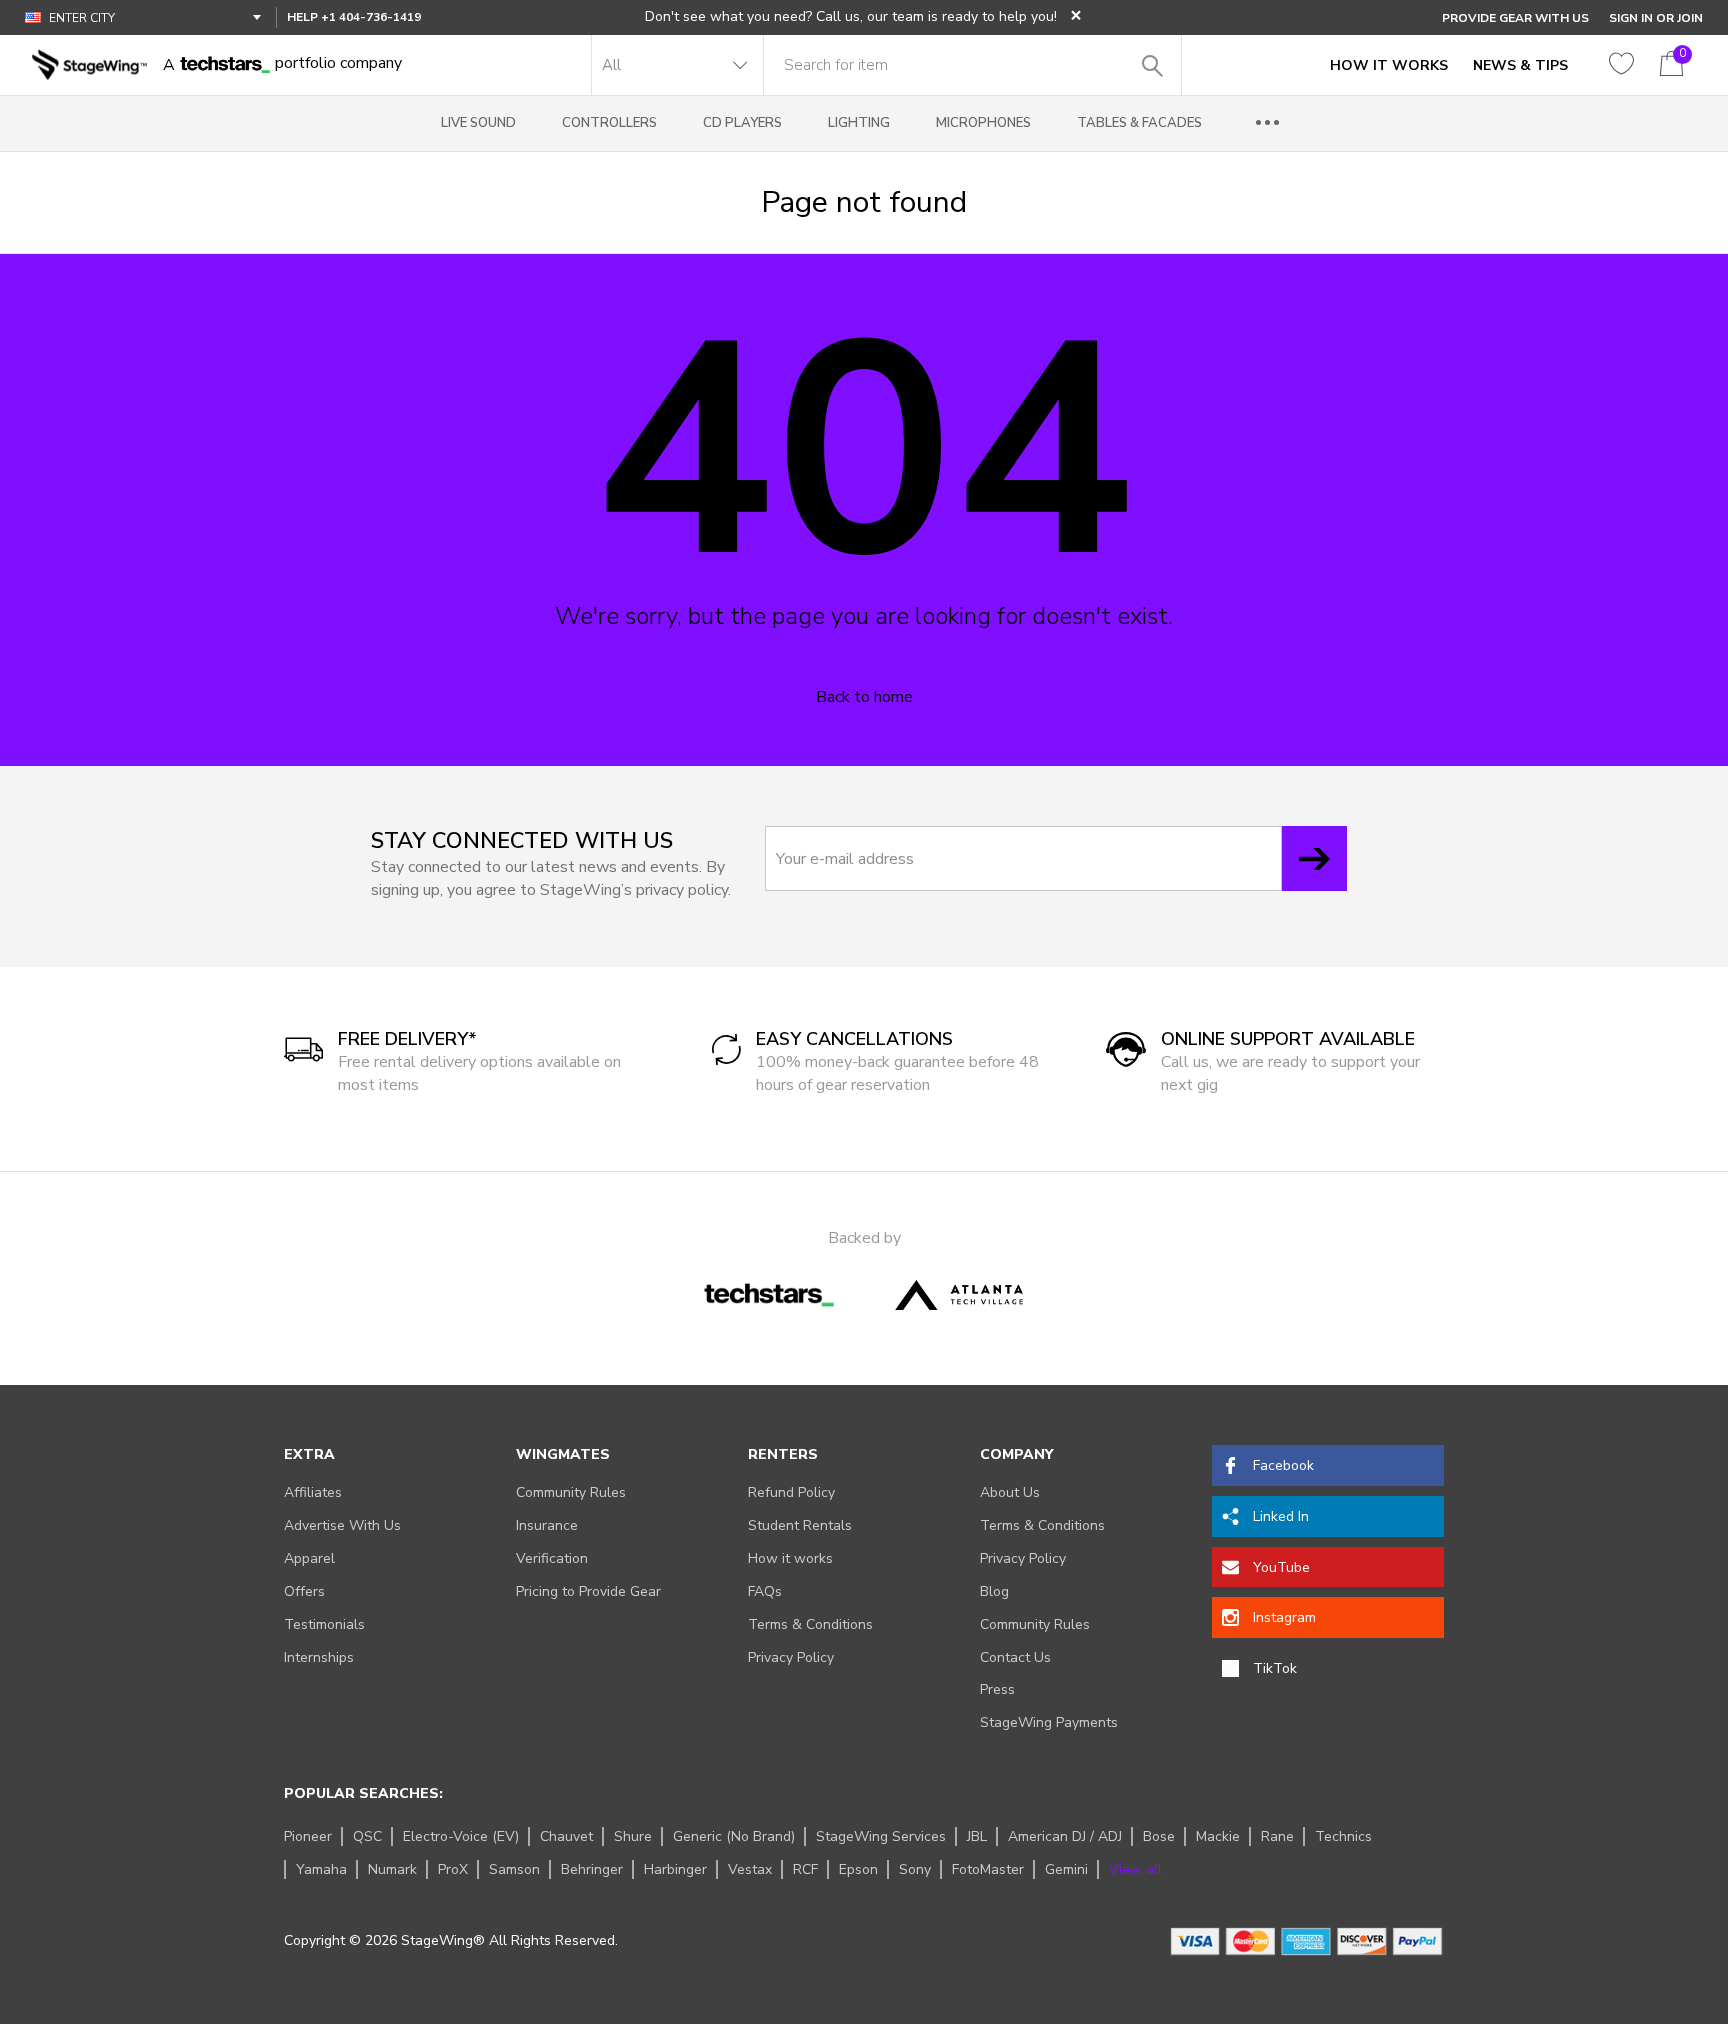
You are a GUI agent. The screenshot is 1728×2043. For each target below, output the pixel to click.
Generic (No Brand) (734, 1836)
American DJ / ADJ (1065, 1836)
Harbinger (675, 1869)
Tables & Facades (1139, 123)
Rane (1277, 1836)
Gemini (1066, 1869)
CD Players (742, 123)
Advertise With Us (342, 1525)
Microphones (983, 123)
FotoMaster (988, 1869)
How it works (790, 1558)
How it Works (1389, 65)
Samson (514, 1869)
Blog (994, 1591)
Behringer (592, 1869)
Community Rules (571, 1492)
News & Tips (1520, 65)
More (1268, 123)
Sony (915, 1869)
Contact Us (1015, 1657)
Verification (552, 1558)
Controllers (609, 123)
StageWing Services (881, 1836)
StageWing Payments (1049, 1722)
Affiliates (313, 1492)
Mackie (1218, 1836)
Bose (1159, 1836)
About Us (1010, 1492)
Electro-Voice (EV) (461, 1836)
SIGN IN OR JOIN (1656, 18)
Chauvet (566, 1836)
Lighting (859, 123)
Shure (633, 1836)
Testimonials (324, 1624)
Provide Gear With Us (1515, 18)
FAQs (765, 1591)
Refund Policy (791, 1492)
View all (1135, 1869)
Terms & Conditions (810, 1624)
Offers (304, 1591)
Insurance (547, 1525)
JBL (977, 1836)
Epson (858, 1869)
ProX (453, 1869)
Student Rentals (800, 1525)
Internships (319, 1657)
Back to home (864, 697)
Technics (1343, 1836)
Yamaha (321, 1869)
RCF (805, 1869)
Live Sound (478, 123)
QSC (367, 1836)
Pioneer (308, 1836)
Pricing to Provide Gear (588, 1591)
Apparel (309, 1558)
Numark (392, 1869)
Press (997, 1689)
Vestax (750, 1869)
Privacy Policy (791, 1657)
